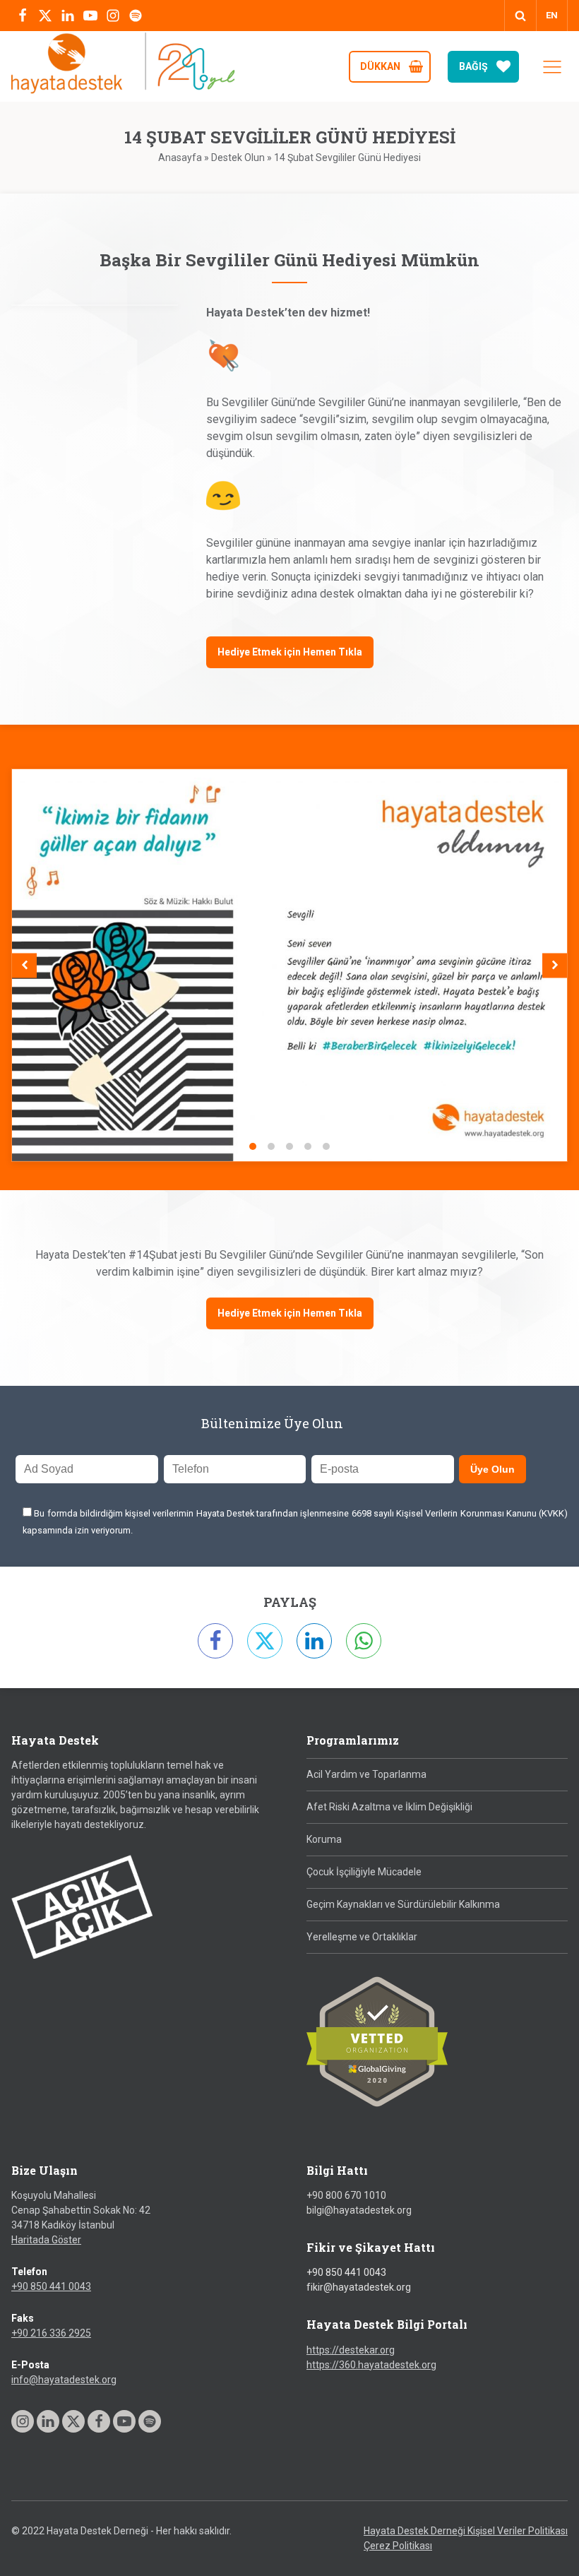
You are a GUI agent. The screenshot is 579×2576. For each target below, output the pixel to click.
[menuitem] (552, 16)
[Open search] (520, 16)
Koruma (324, 1839)
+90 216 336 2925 (51, 2333)
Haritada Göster (46, 2240)
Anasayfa (180, 158)
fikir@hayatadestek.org (359, 2287)
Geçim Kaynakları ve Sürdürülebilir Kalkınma (403, 1904)
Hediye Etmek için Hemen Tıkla (290, 652)
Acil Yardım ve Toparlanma (366, 1774)
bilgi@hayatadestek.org (359, 2210)
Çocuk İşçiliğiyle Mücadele (364, 1872)
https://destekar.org (351, 2350)
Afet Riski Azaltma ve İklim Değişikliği (389, 1807)
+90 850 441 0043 (51, 2286)
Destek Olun (238, 158)
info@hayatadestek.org (64, 2380)
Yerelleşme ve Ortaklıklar (362, 1937)
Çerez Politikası (398, 2546)
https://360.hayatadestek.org (371, 2365)
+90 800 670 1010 (346, 2195)
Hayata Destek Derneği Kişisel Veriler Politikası (466, 2531)
